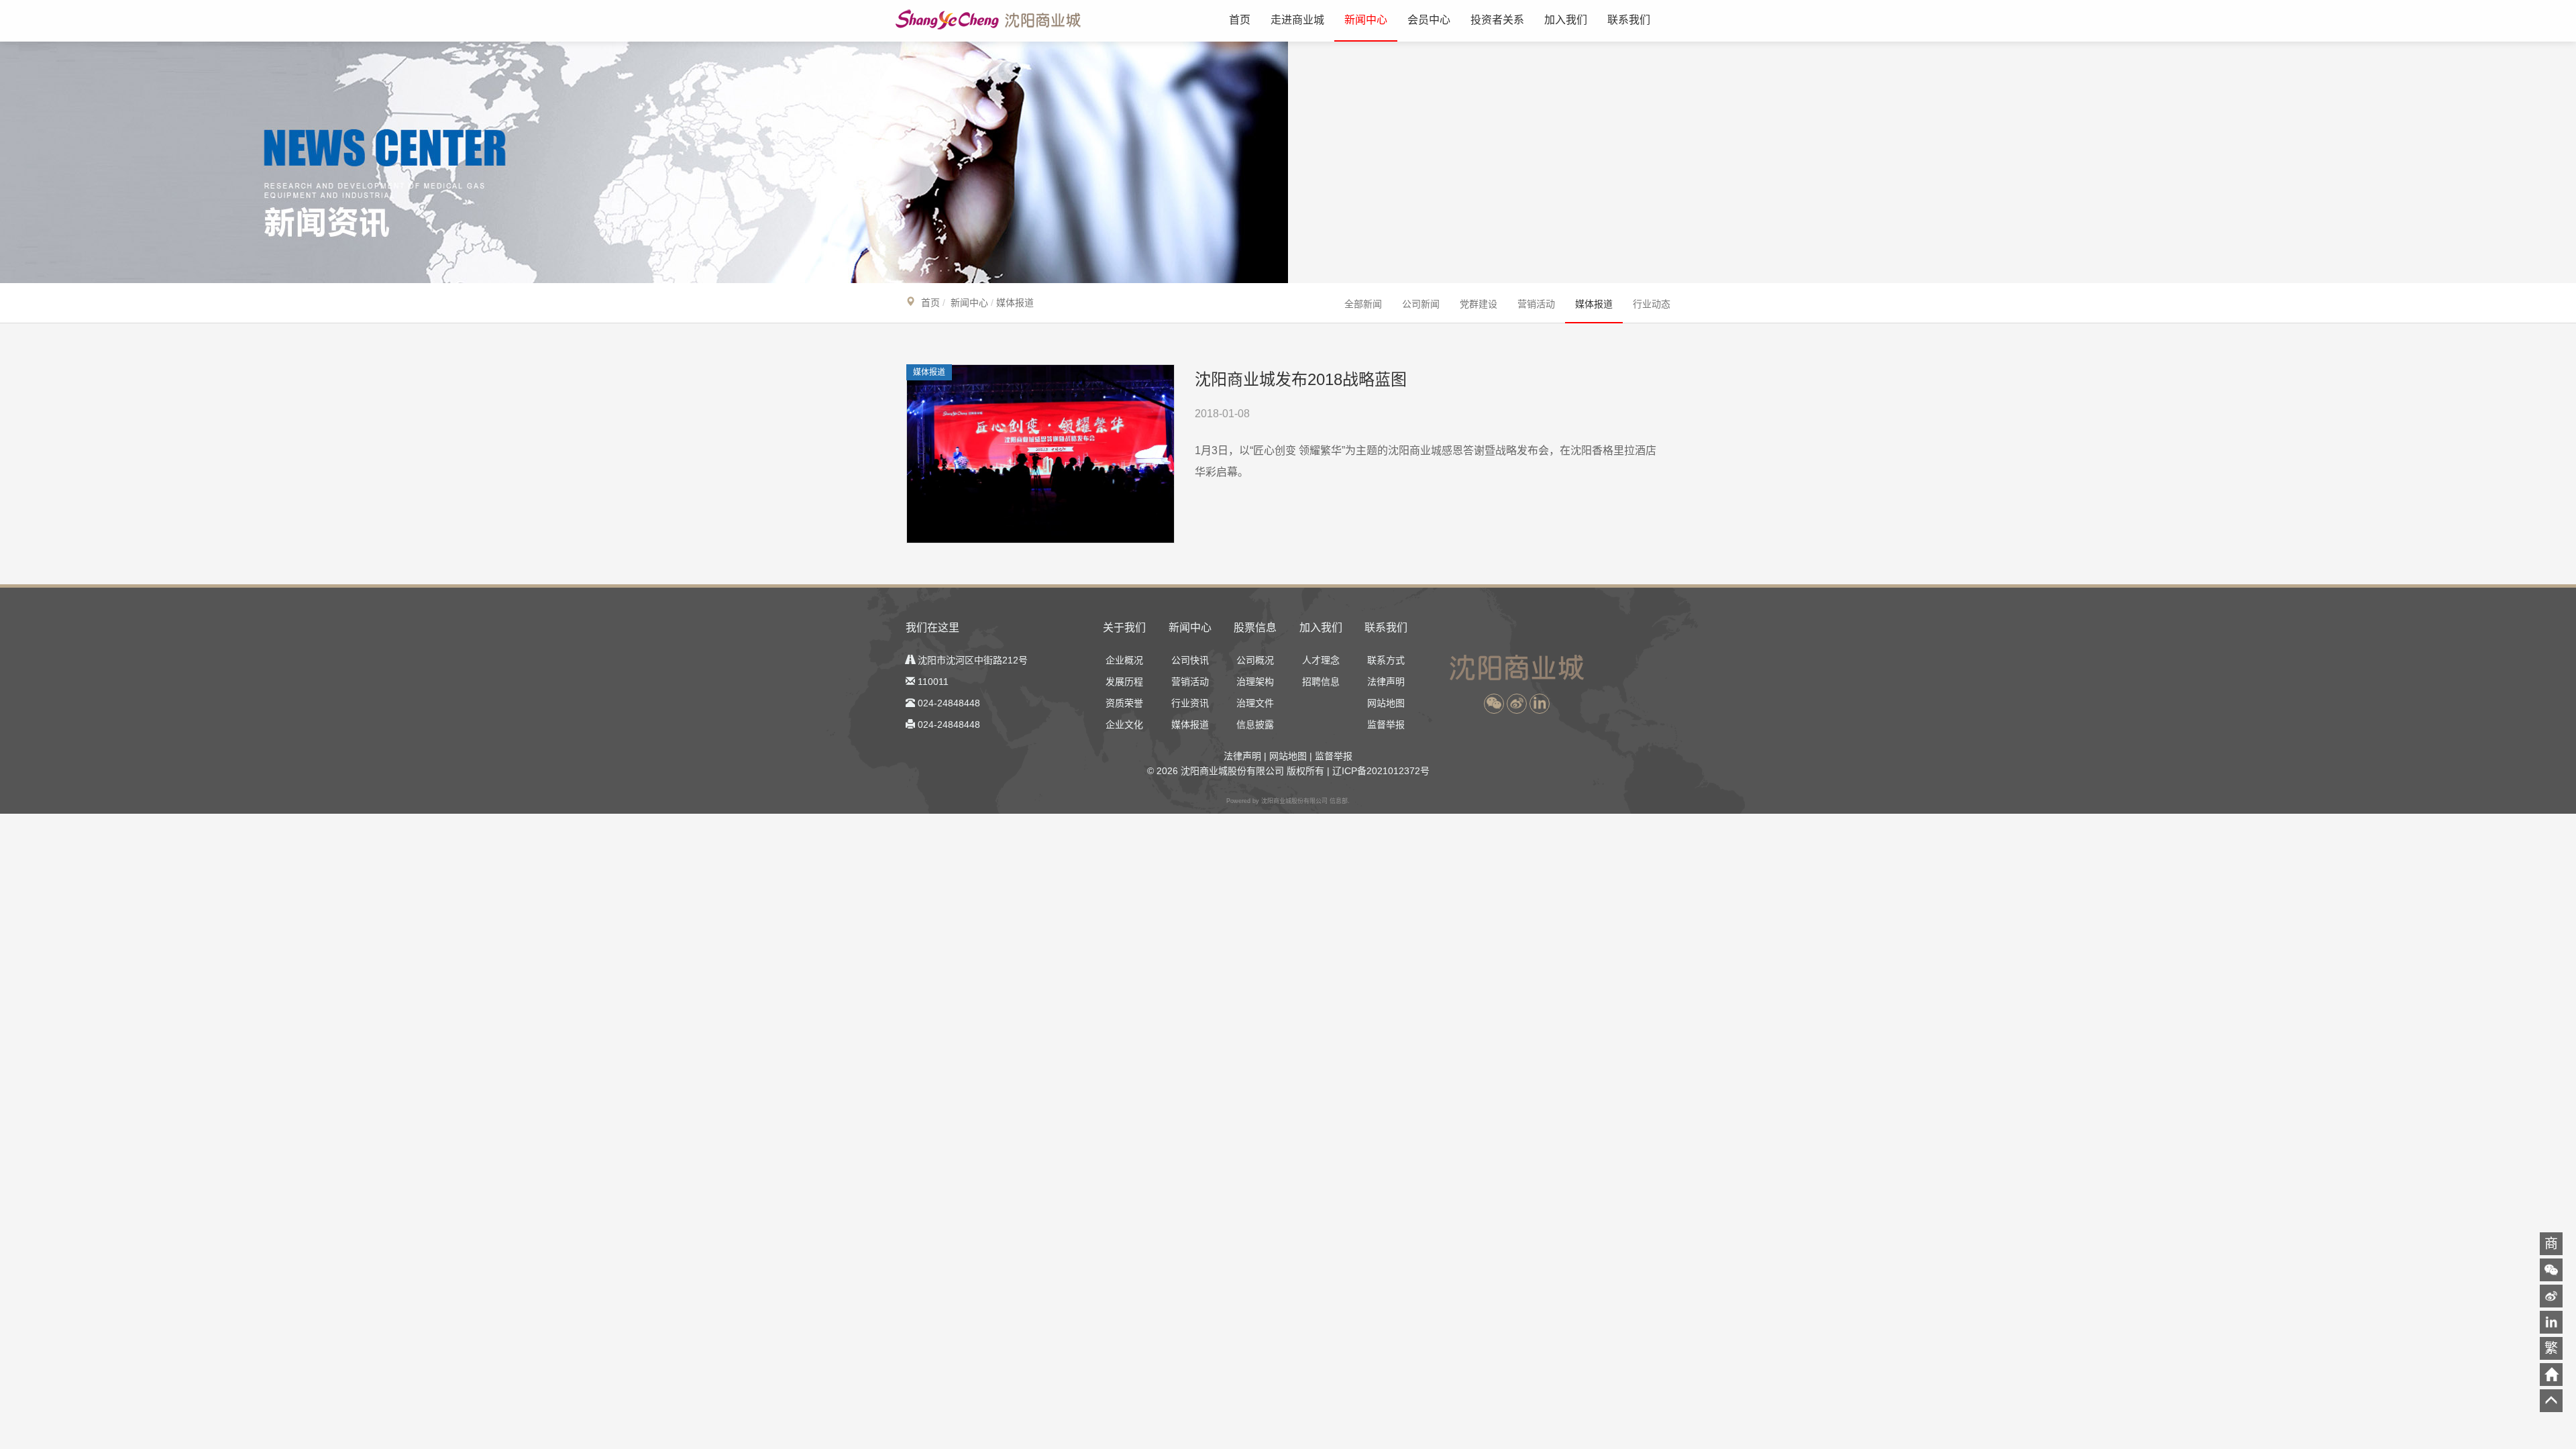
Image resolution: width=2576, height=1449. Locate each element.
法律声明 (1386, 682)
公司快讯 (1190, 660)
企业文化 (1124, 724)
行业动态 (1652, 304)
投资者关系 (1497, 20)
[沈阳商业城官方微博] (1517, 704)
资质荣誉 (1124, 703)
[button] (1494, 704)
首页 (1240, 20)
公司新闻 (1421, 304)
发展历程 (1124, 682)
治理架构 (1255, 682)
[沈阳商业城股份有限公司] (994, 19)
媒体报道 (1594, 304)
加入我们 (1566, 20)
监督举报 (1386, 724)
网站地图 (1386, 703)
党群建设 (1479, 304)
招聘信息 (1321, 682)
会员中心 (1429, 20)
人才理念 (1321, 660)
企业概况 (1124, 660)
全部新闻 (1363, 304)
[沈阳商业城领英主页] (1540, 704)
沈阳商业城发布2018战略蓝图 (1301, 379)
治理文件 (1255, 703)
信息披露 (1255, 724)
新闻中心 (1366, 20)
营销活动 (1536, 304)
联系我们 (1629, 20)
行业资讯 (1190, 703)
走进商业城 (1297, 20)
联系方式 (1386, 660)
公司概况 (1255, 660)
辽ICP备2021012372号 (1381, 771)
